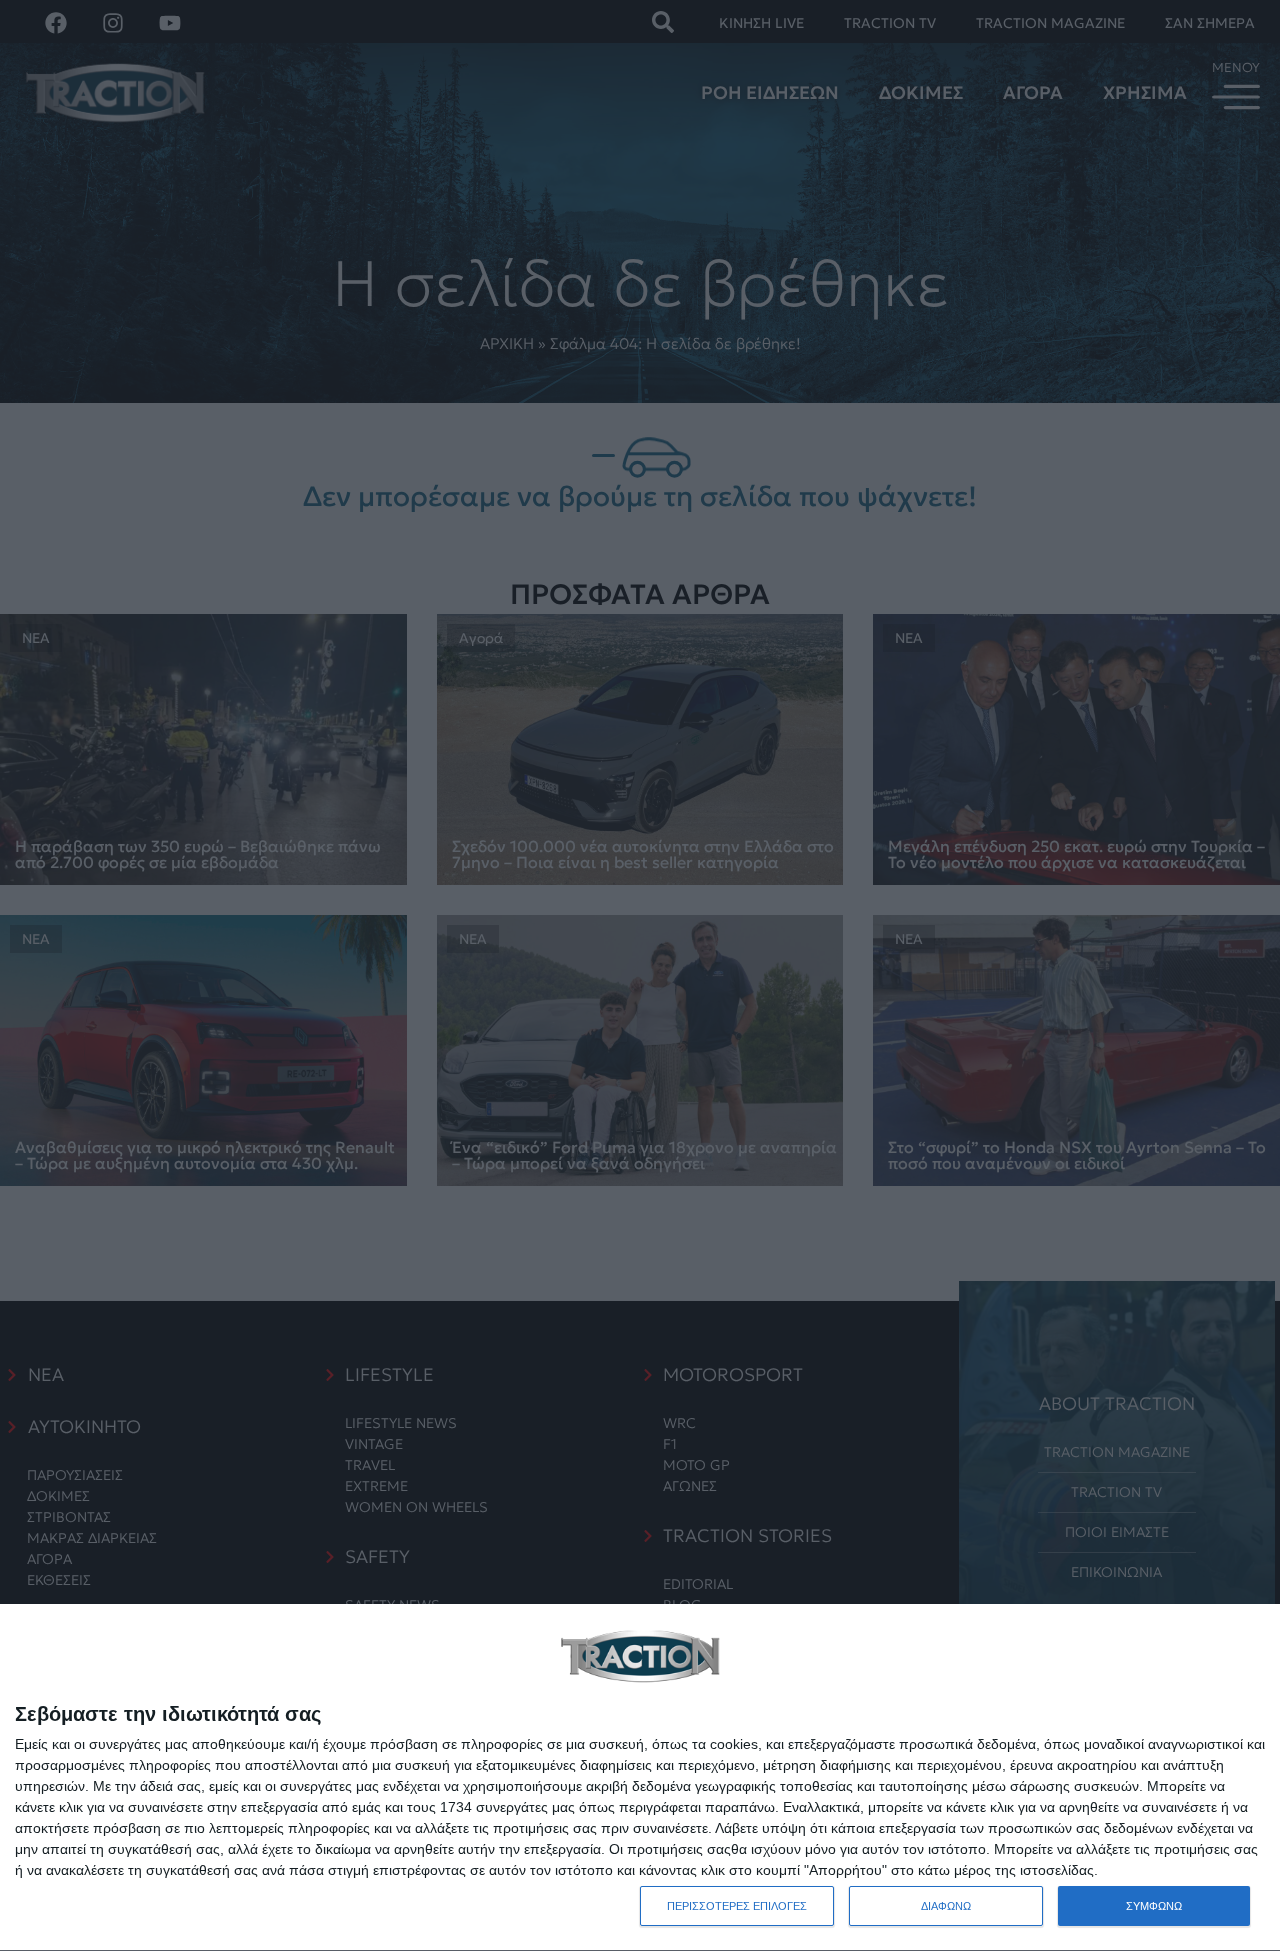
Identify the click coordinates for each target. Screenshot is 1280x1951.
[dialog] (640, 1778)
